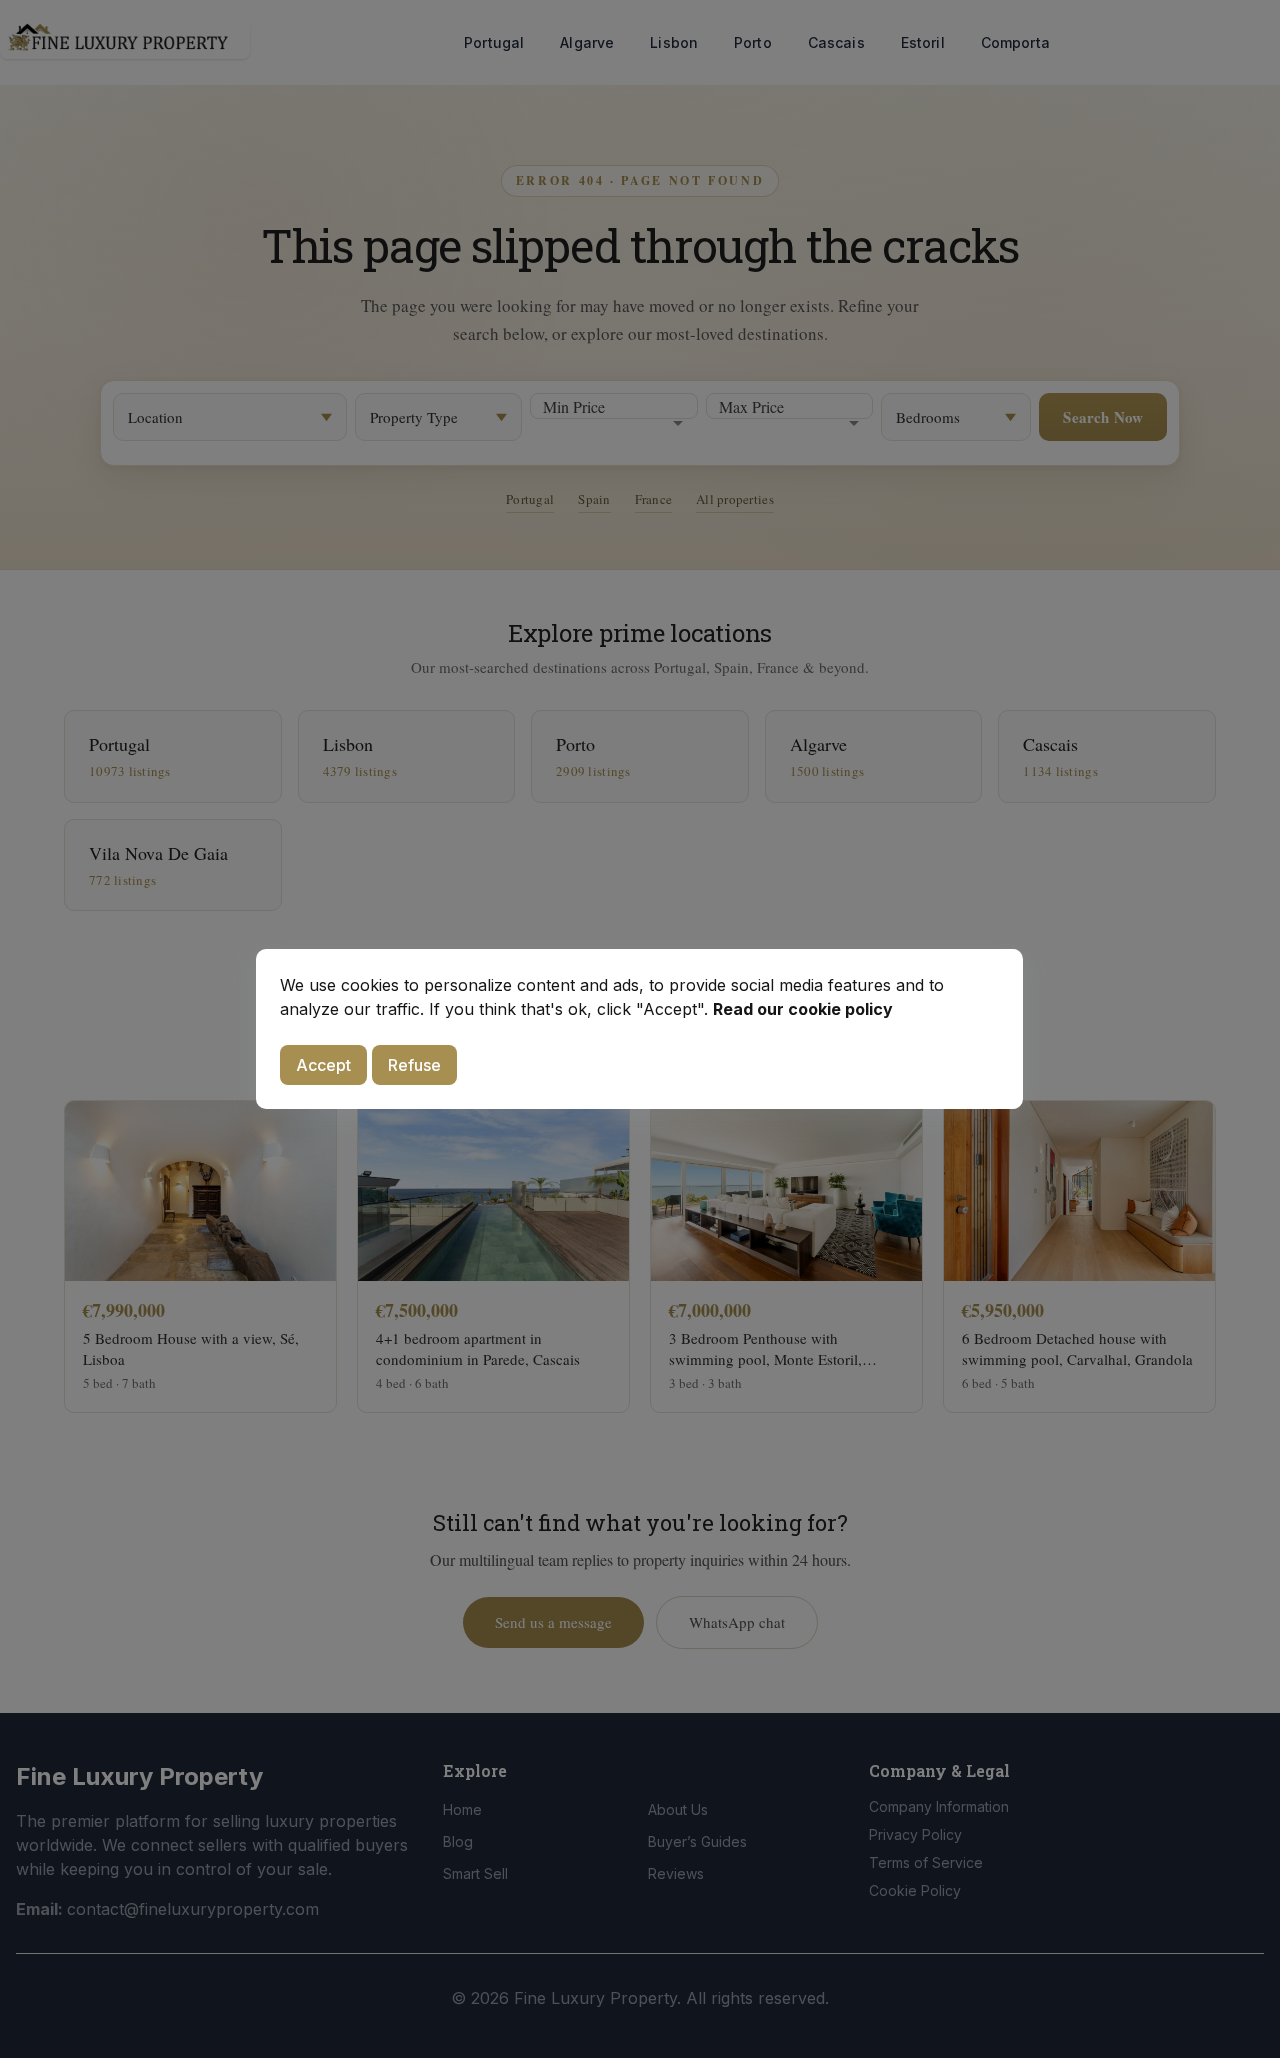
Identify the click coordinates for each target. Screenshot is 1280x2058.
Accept (323, 1065)
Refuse (414, 1065)
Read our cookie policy (803, 1009)
